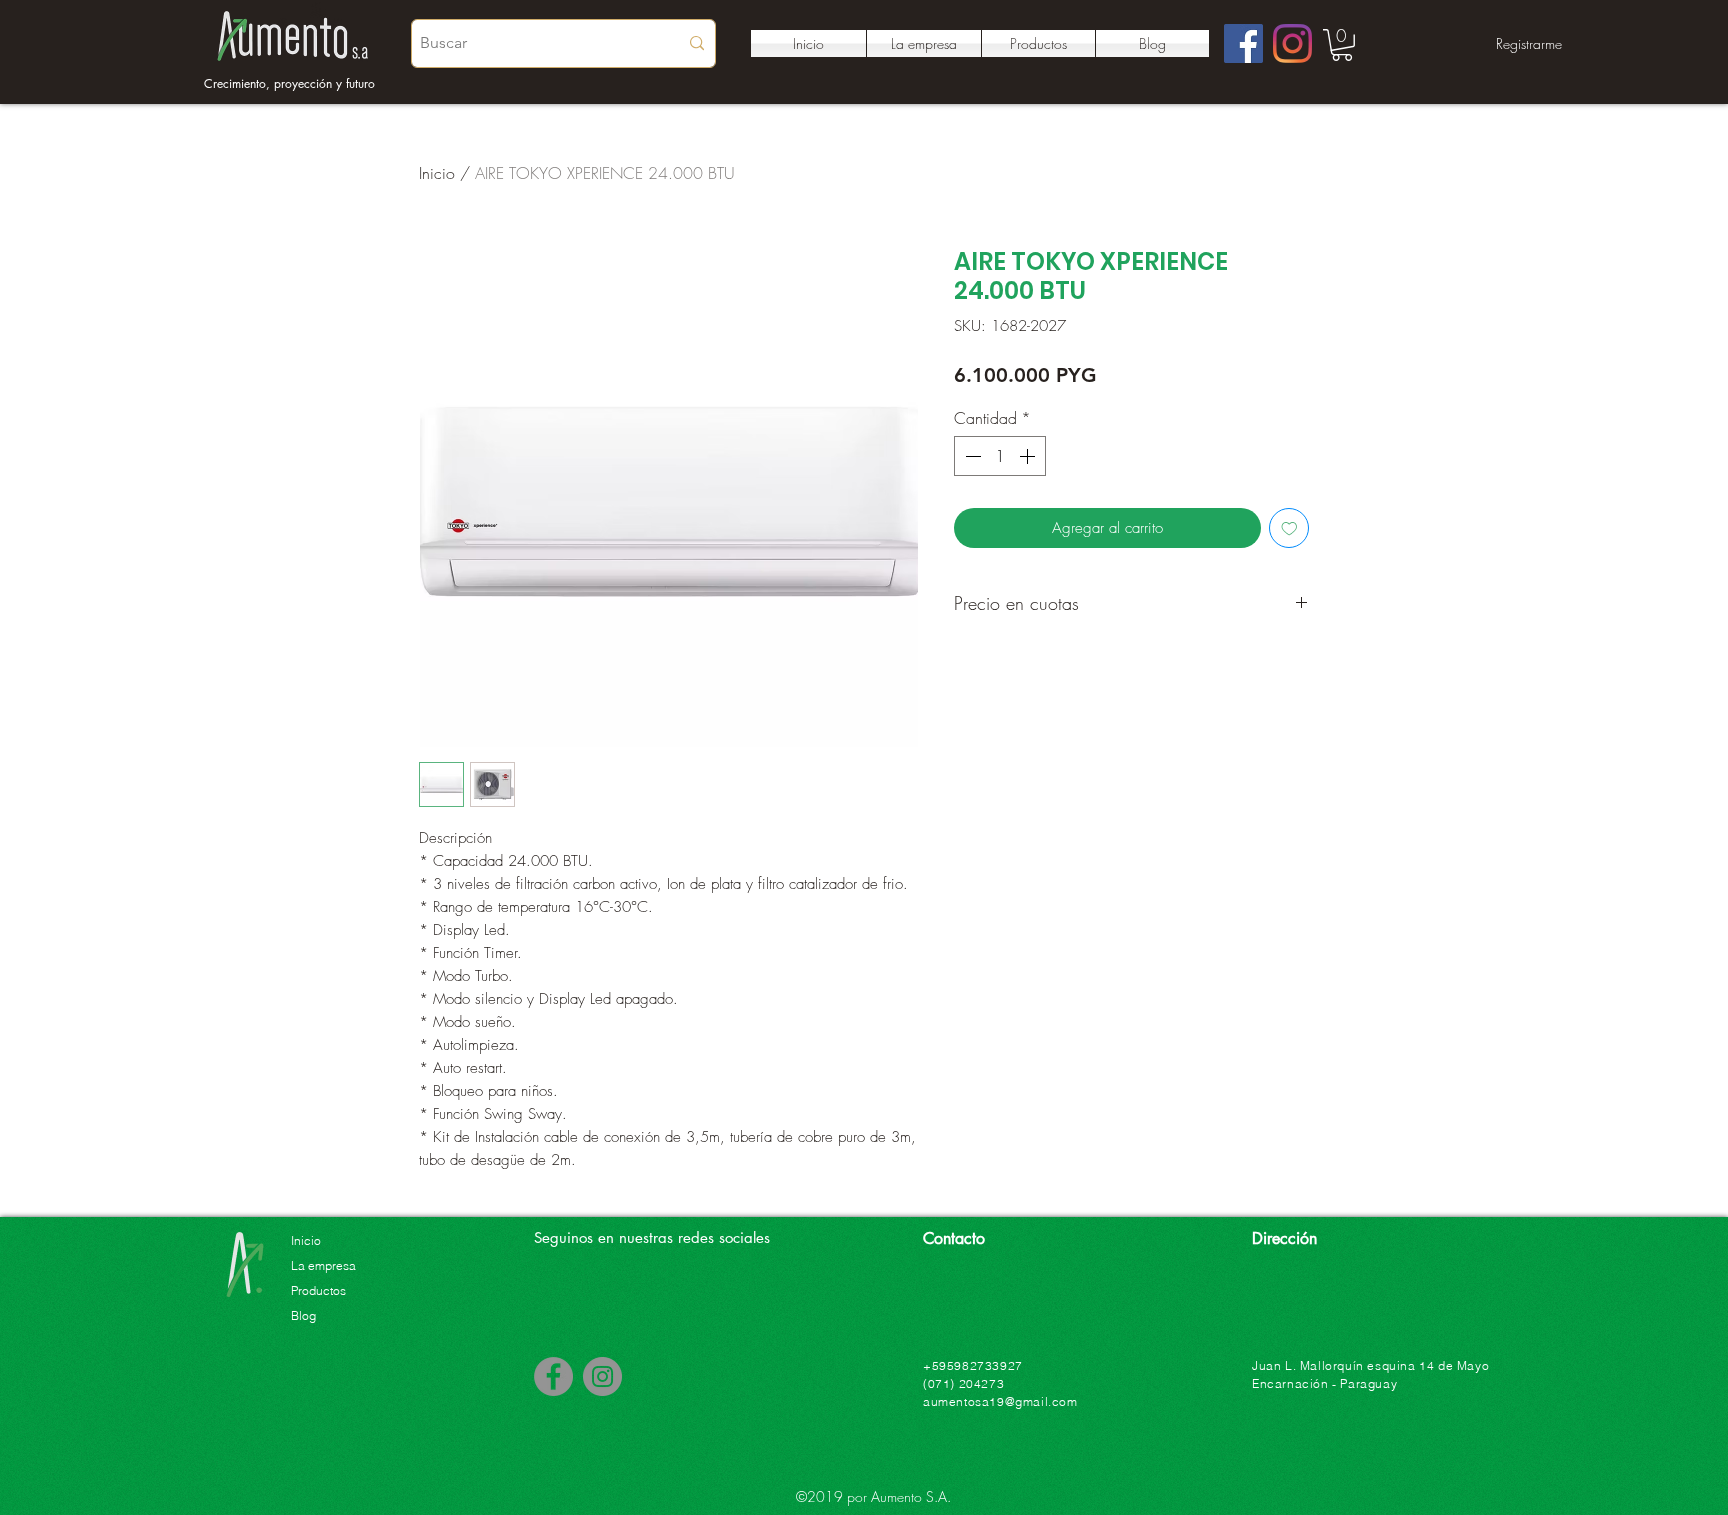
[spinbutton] (1000, 456)
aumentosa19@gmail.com (1000, 1401)
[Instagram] (1292, 43)
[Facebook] (1243, 43)
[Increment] (1029, 456)
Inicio (437, 173)
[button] (1342, 45)
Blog (303, 1315)
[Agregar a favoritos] (1289, 528)
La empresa (323, 1265)
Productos (318, 1290)
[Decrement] (971, 456)
